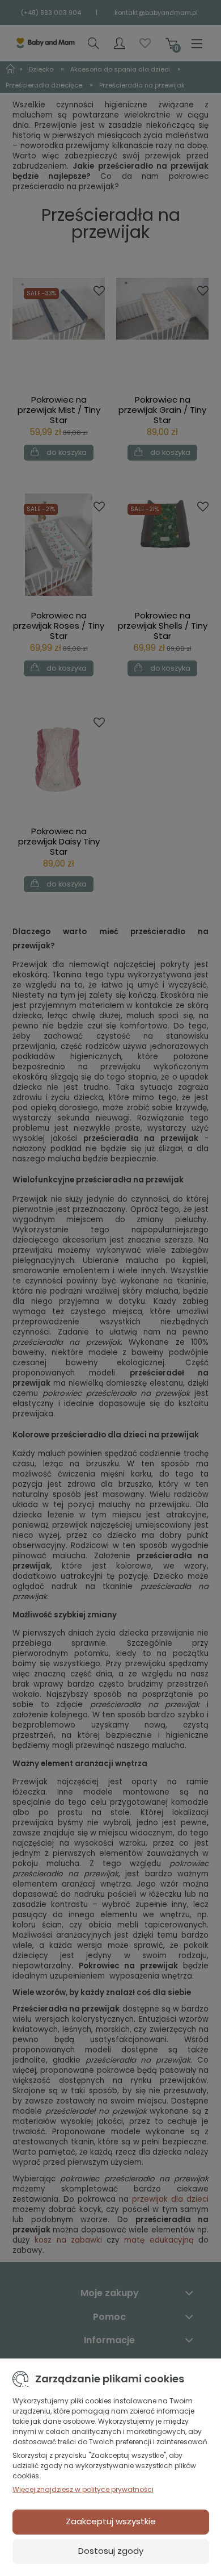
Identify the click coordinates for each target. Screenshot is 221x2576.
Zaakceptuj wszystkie (111, 2521)
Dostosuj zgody (111, 2551)
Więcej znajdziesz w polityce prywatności (83, 2489)
